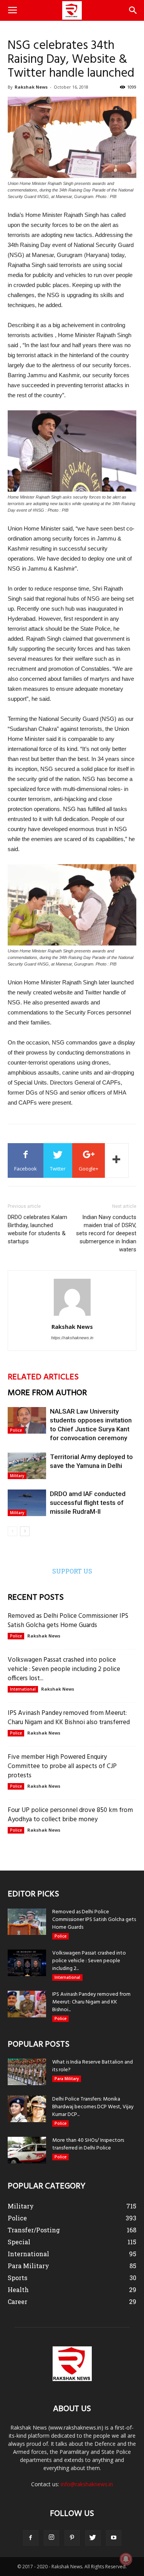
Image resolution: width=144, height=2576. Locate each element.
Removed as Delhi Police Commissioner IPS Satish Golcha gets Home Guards (68, 1621)
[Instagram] (51, 2538)
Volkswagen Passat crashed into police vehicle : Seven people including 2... (89, 1961)
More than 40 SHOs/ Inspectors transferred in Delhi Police (88, 2144)
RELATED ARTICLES (43, 1377)
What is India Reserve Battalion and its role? (93, 2066)
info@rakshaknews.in (87, 2484)
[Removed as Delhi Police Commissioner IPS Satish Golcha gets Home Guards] (27, 1922)
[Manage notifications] (126, 2559)
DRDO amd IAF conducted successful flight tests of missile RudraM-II (88, 1503)
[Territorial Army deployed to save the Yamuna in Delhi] (27, 1466)
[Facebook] (31, 2538)
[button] (133, 10)
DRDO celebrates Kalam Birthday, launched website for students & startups (37, 1229)
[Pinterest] (72, 2538)
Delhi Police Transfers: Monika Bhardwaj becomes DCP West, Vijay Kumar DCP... (93, 2107)
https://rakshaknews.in (72, 1338)
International (23, 1689)
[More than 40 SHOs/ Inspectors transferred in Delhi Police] (27, 2150)
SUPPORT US (72, 1571)
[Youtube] (114, 2538)
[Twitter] (93, 2538)
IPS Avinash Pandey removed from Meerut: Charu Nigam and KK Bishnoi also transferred (69, 1718)
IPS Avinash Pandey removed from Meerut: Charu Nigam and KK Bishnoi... (91, 2002)
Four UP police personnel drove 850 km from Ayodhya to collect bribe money (70, 1815)
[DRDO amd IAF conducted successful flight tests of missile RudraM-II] (27, 1503)
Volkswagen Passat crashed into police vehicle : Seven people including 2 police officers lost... (64, 1669)
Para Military (67, 2079)
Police (16, 1430)
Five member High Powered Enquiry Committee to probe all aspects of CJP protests (62, 1766)
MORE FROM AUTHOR (47, 1393)
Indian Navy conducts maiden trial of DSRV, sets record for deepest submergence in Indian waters (106, 1233)
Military (17, 1476)
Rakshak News (31, 87)
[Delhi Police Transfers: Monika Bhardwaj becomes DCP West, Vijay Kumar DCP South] (27, 2109)
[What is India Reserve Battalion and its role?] (27, 2072)
